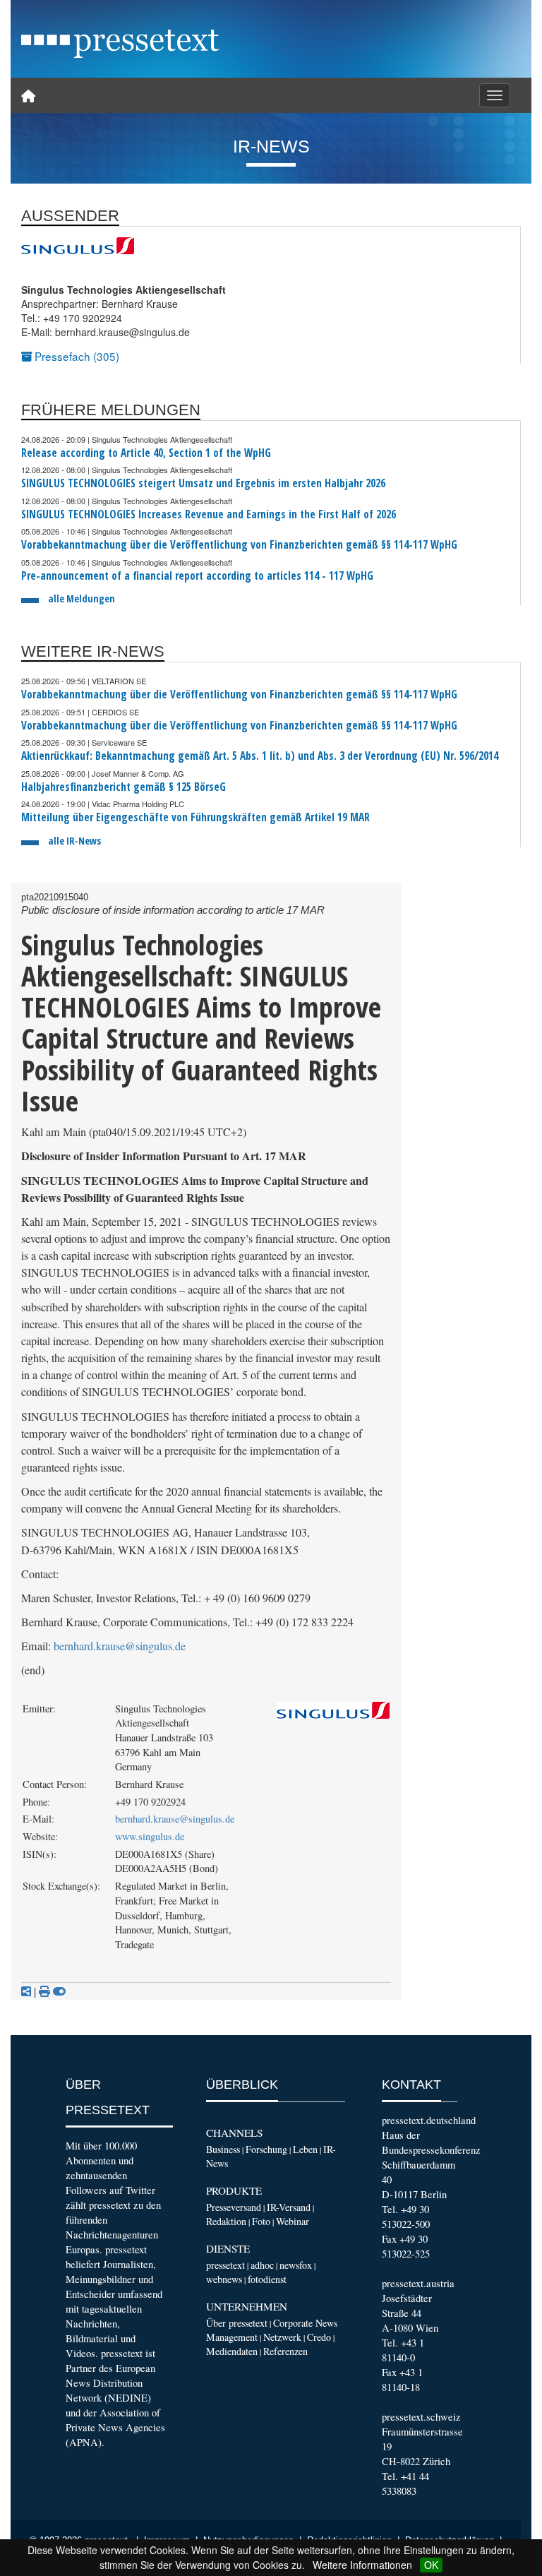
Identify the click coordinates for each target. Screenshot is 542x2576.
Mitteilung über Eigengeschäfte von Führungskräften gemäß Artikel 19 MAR (195, 817)
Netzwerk (282, 2337)
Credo (319, 2337)
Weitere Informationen (362, 2565)
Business (223, 2149)
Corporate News (305, 2323)
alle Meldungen (82, 598)
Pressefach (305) (76, 356)
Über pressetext (237, 2323)
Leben (305, 2149)
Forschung (266, 2149)
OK (431, 2565)
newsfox (296, 2265)
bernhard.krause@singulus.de (120, 1646)
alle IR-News (74, 841)
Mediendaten (232, 2351)
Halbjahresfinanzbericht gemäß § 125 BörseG (124, 787)
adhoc (262, 2265)
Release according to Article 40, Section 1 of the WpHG (146, 453)
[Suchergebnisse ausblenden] (59, 1991)
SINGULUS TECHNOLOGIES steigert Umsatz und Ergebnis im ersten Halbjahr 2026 (203, 483)
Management (232, 2337)
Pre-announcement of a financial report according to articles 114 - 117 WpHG (197, 576)
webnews (224, 2279)
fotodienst (267, 2279)
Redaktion (226, 2221)
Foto (261, 2221)
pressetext (225, 2265)
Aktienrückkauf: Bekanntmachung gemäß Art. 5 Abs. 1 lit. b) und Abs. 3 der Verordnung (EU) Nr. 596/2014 (260, 756)
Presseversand (234, 2207)
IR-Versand (289, 2207)
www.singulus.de (150, 1836)
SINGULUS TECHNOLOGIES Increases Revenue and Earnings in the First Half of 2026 (209, 514)
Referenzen (285, 2351)
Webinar (293, 2221)
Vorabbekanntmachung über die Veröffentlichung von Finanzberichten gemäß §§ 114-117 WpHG (239, 545)
